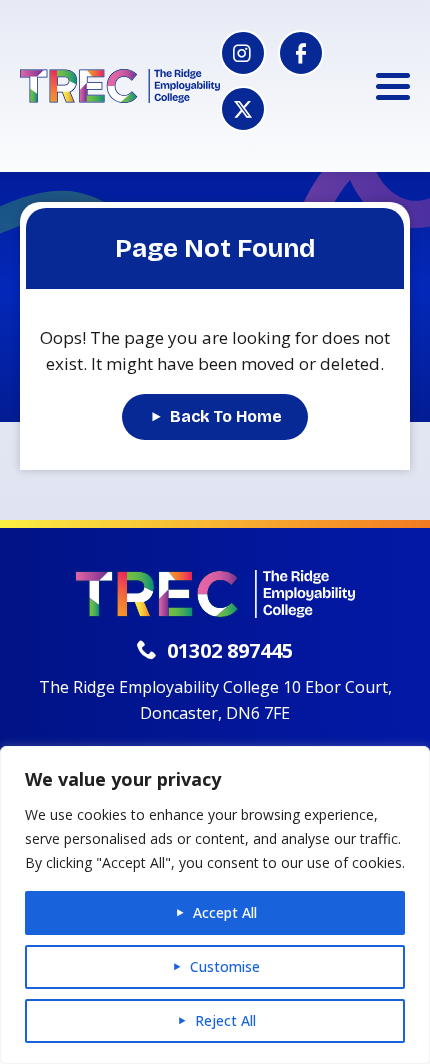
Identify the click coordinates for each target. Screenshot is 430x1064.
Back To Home (226, 416)
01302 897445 (230, 651)
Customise (225, 966)
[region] (215, 905)
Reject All (225, 1020)
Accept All (225, 912)
